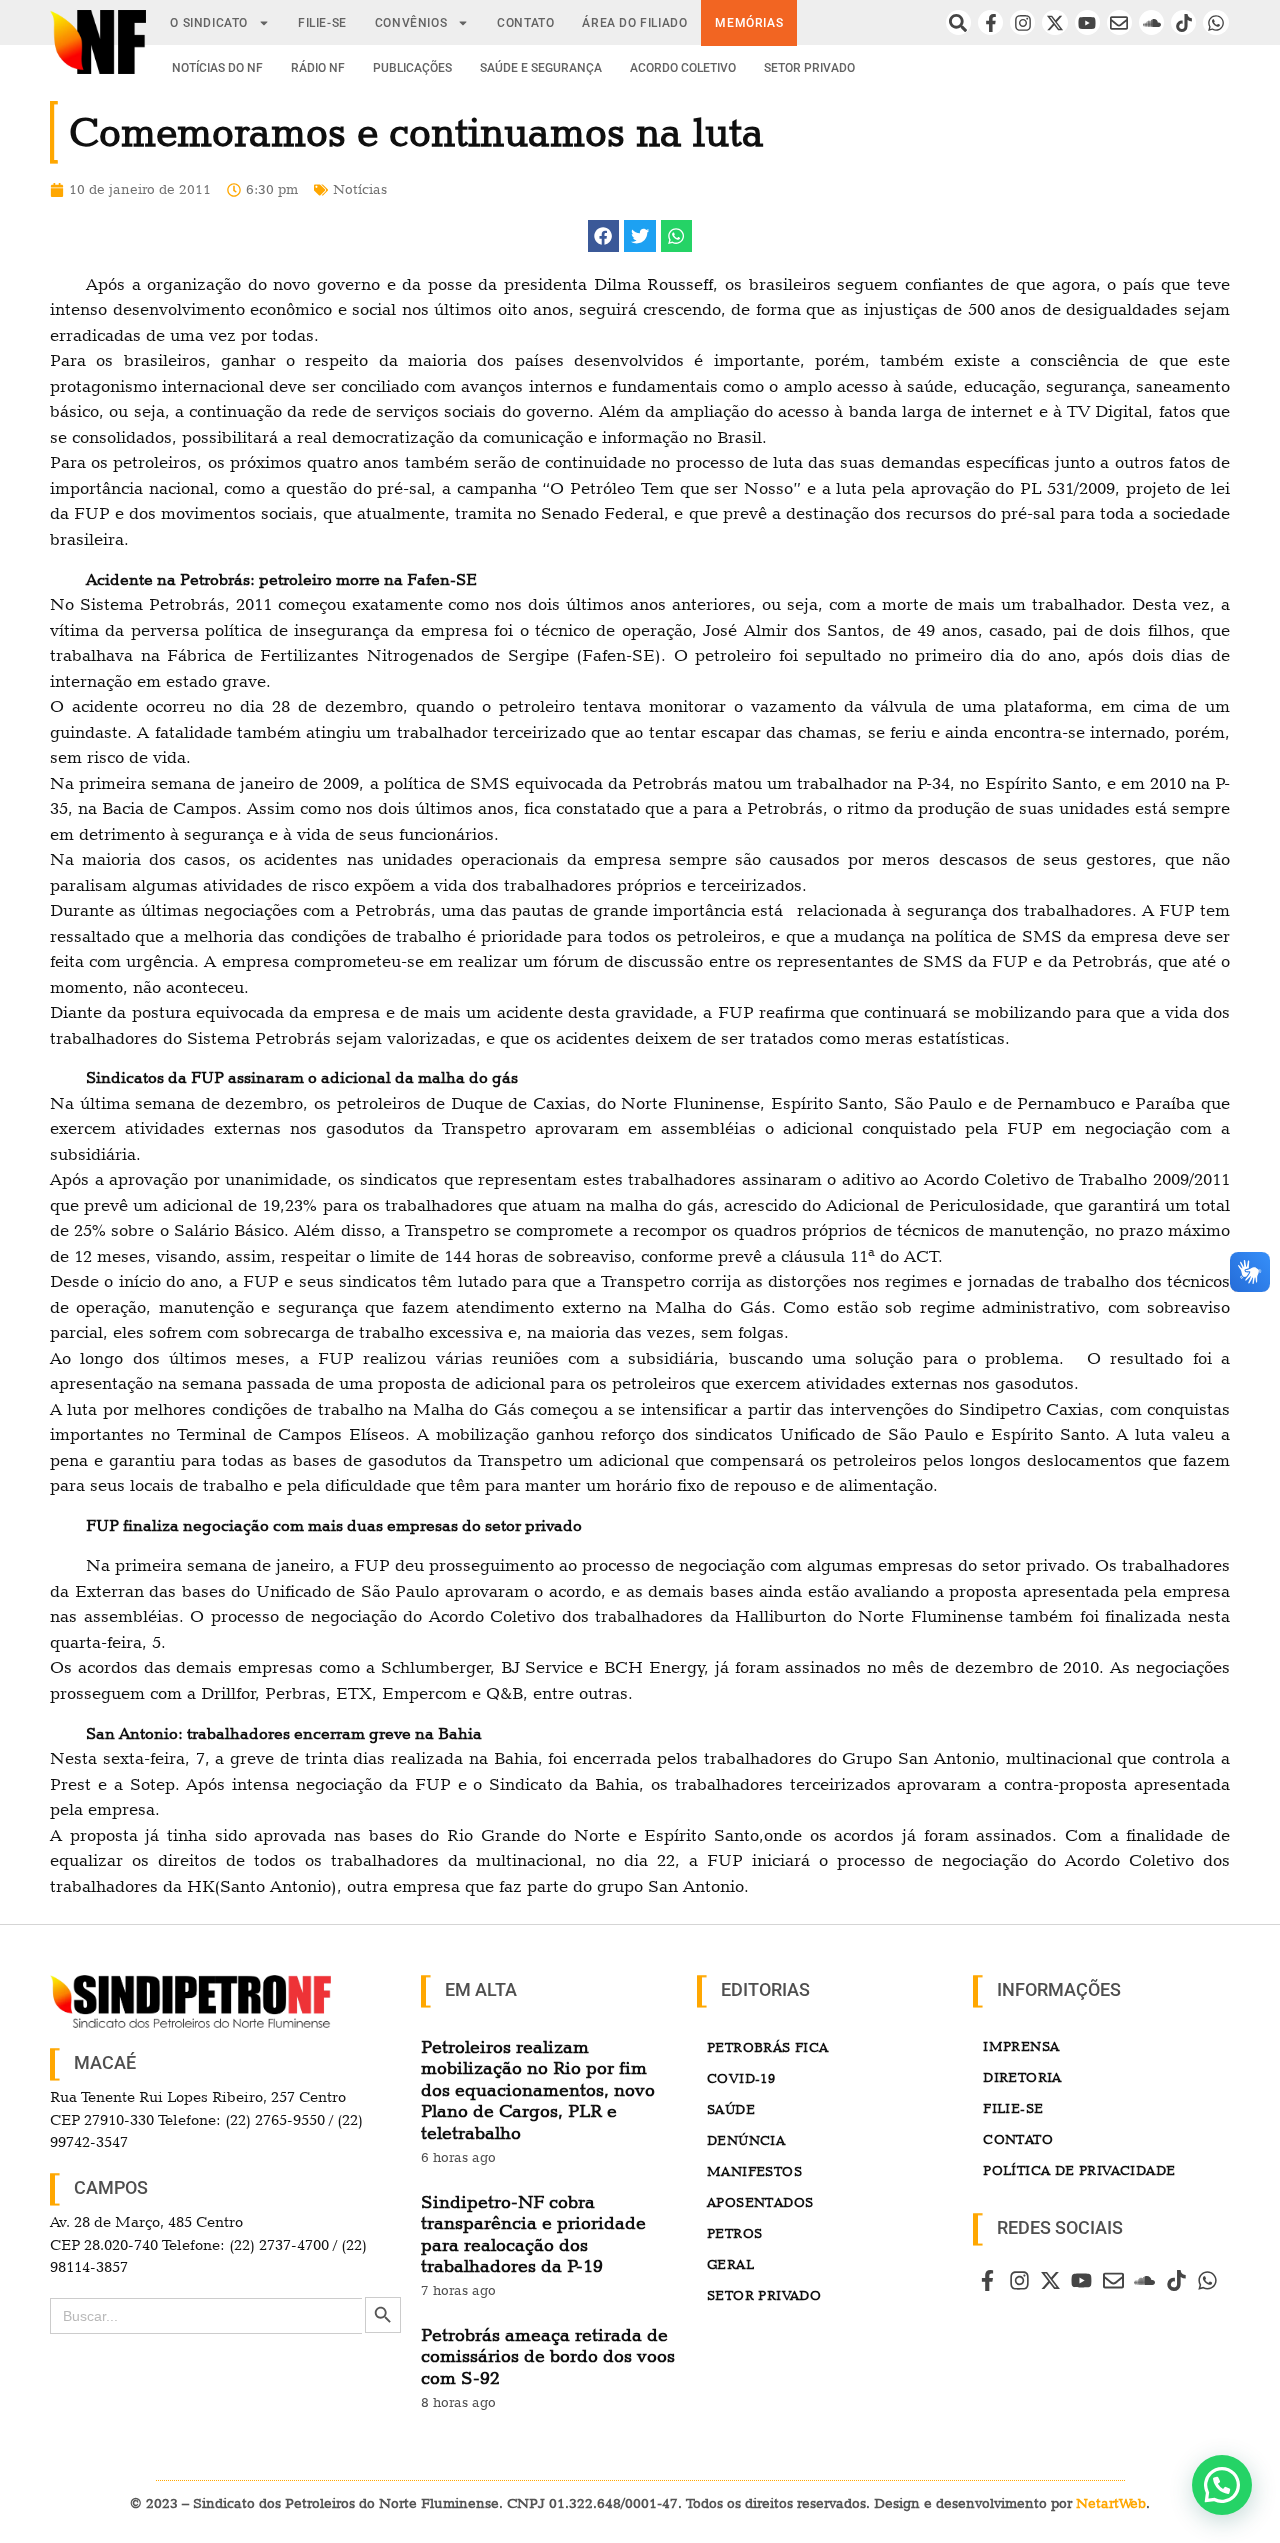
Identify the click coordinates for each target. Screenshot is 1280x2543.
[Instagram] (1022, 22)
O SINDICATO (209, 23)
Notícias (360, 189)
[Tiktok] (1183, 22)
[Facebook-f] (990, 22)
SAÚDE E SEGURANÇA (541, 68)
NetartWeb (1111, 2503)
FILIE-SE (322, 23)
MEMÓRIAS (749, 23)
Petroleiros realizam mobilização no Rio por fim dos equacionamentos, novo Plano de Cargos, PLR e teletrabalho (538, 2089)
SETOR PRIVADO (809, 68)
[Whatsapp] (1215, 22)
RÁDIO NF (318, 68)
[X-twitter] (1054, 22)
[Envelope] (1119, 22)
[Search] (958, 22)
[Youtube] (1087, 22)
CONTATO (525, 23)
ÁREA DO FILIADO (634, 23)
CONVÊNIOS (411, 23)
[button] (604, 236)
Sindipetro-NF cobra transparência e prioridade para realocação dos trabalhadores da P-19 (533, 2234)
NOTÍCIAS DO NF (217, 68)
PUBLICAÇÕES (412, 68)
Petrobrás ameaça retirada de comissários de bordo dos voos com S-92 (548, 2356)
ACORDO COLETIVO (683, 68)
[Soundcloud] (1151, 22)
